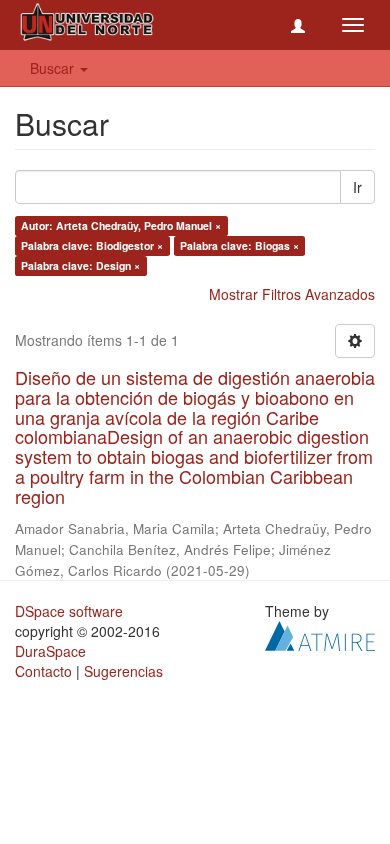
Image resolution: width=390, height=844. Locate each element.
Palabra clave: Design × (80, 265)
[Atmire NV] (320, 633)
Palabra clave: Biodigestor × (92, 245)
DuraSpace (50, 651)
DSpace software (69, 611)
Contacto (43, 671)
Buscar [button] (54, 68)
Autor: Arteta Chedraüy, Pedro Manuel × (121, 225)
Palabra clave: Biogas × (239, 245)
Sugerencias (123, 671)
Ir (357, 187)
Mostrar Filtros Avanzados (292, 294)
